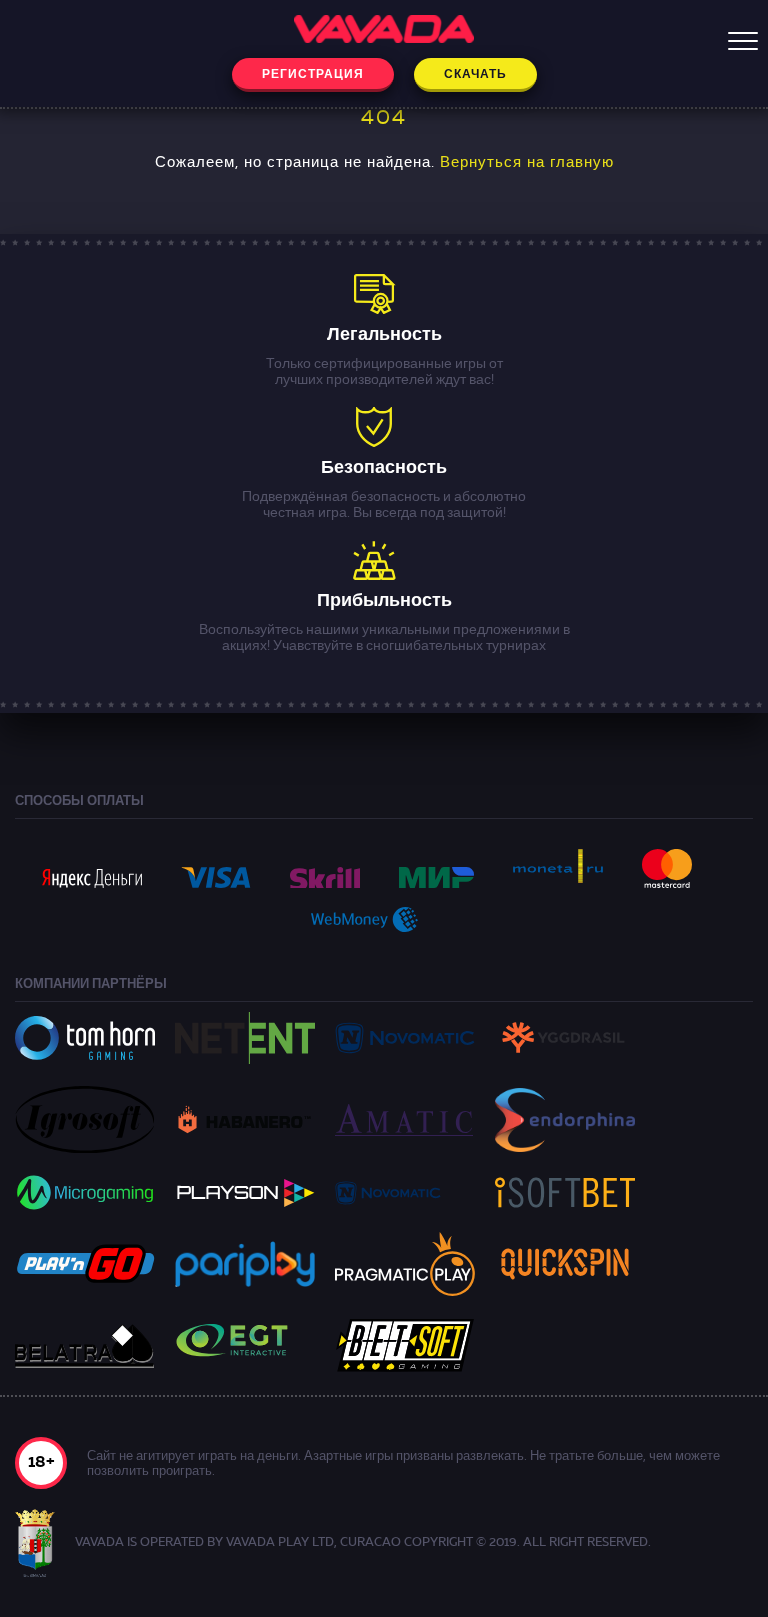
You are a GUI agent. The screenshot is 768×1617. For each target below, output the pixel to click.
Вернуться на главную (527, 163)
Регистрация (313, 75)
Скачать (475, 75)
